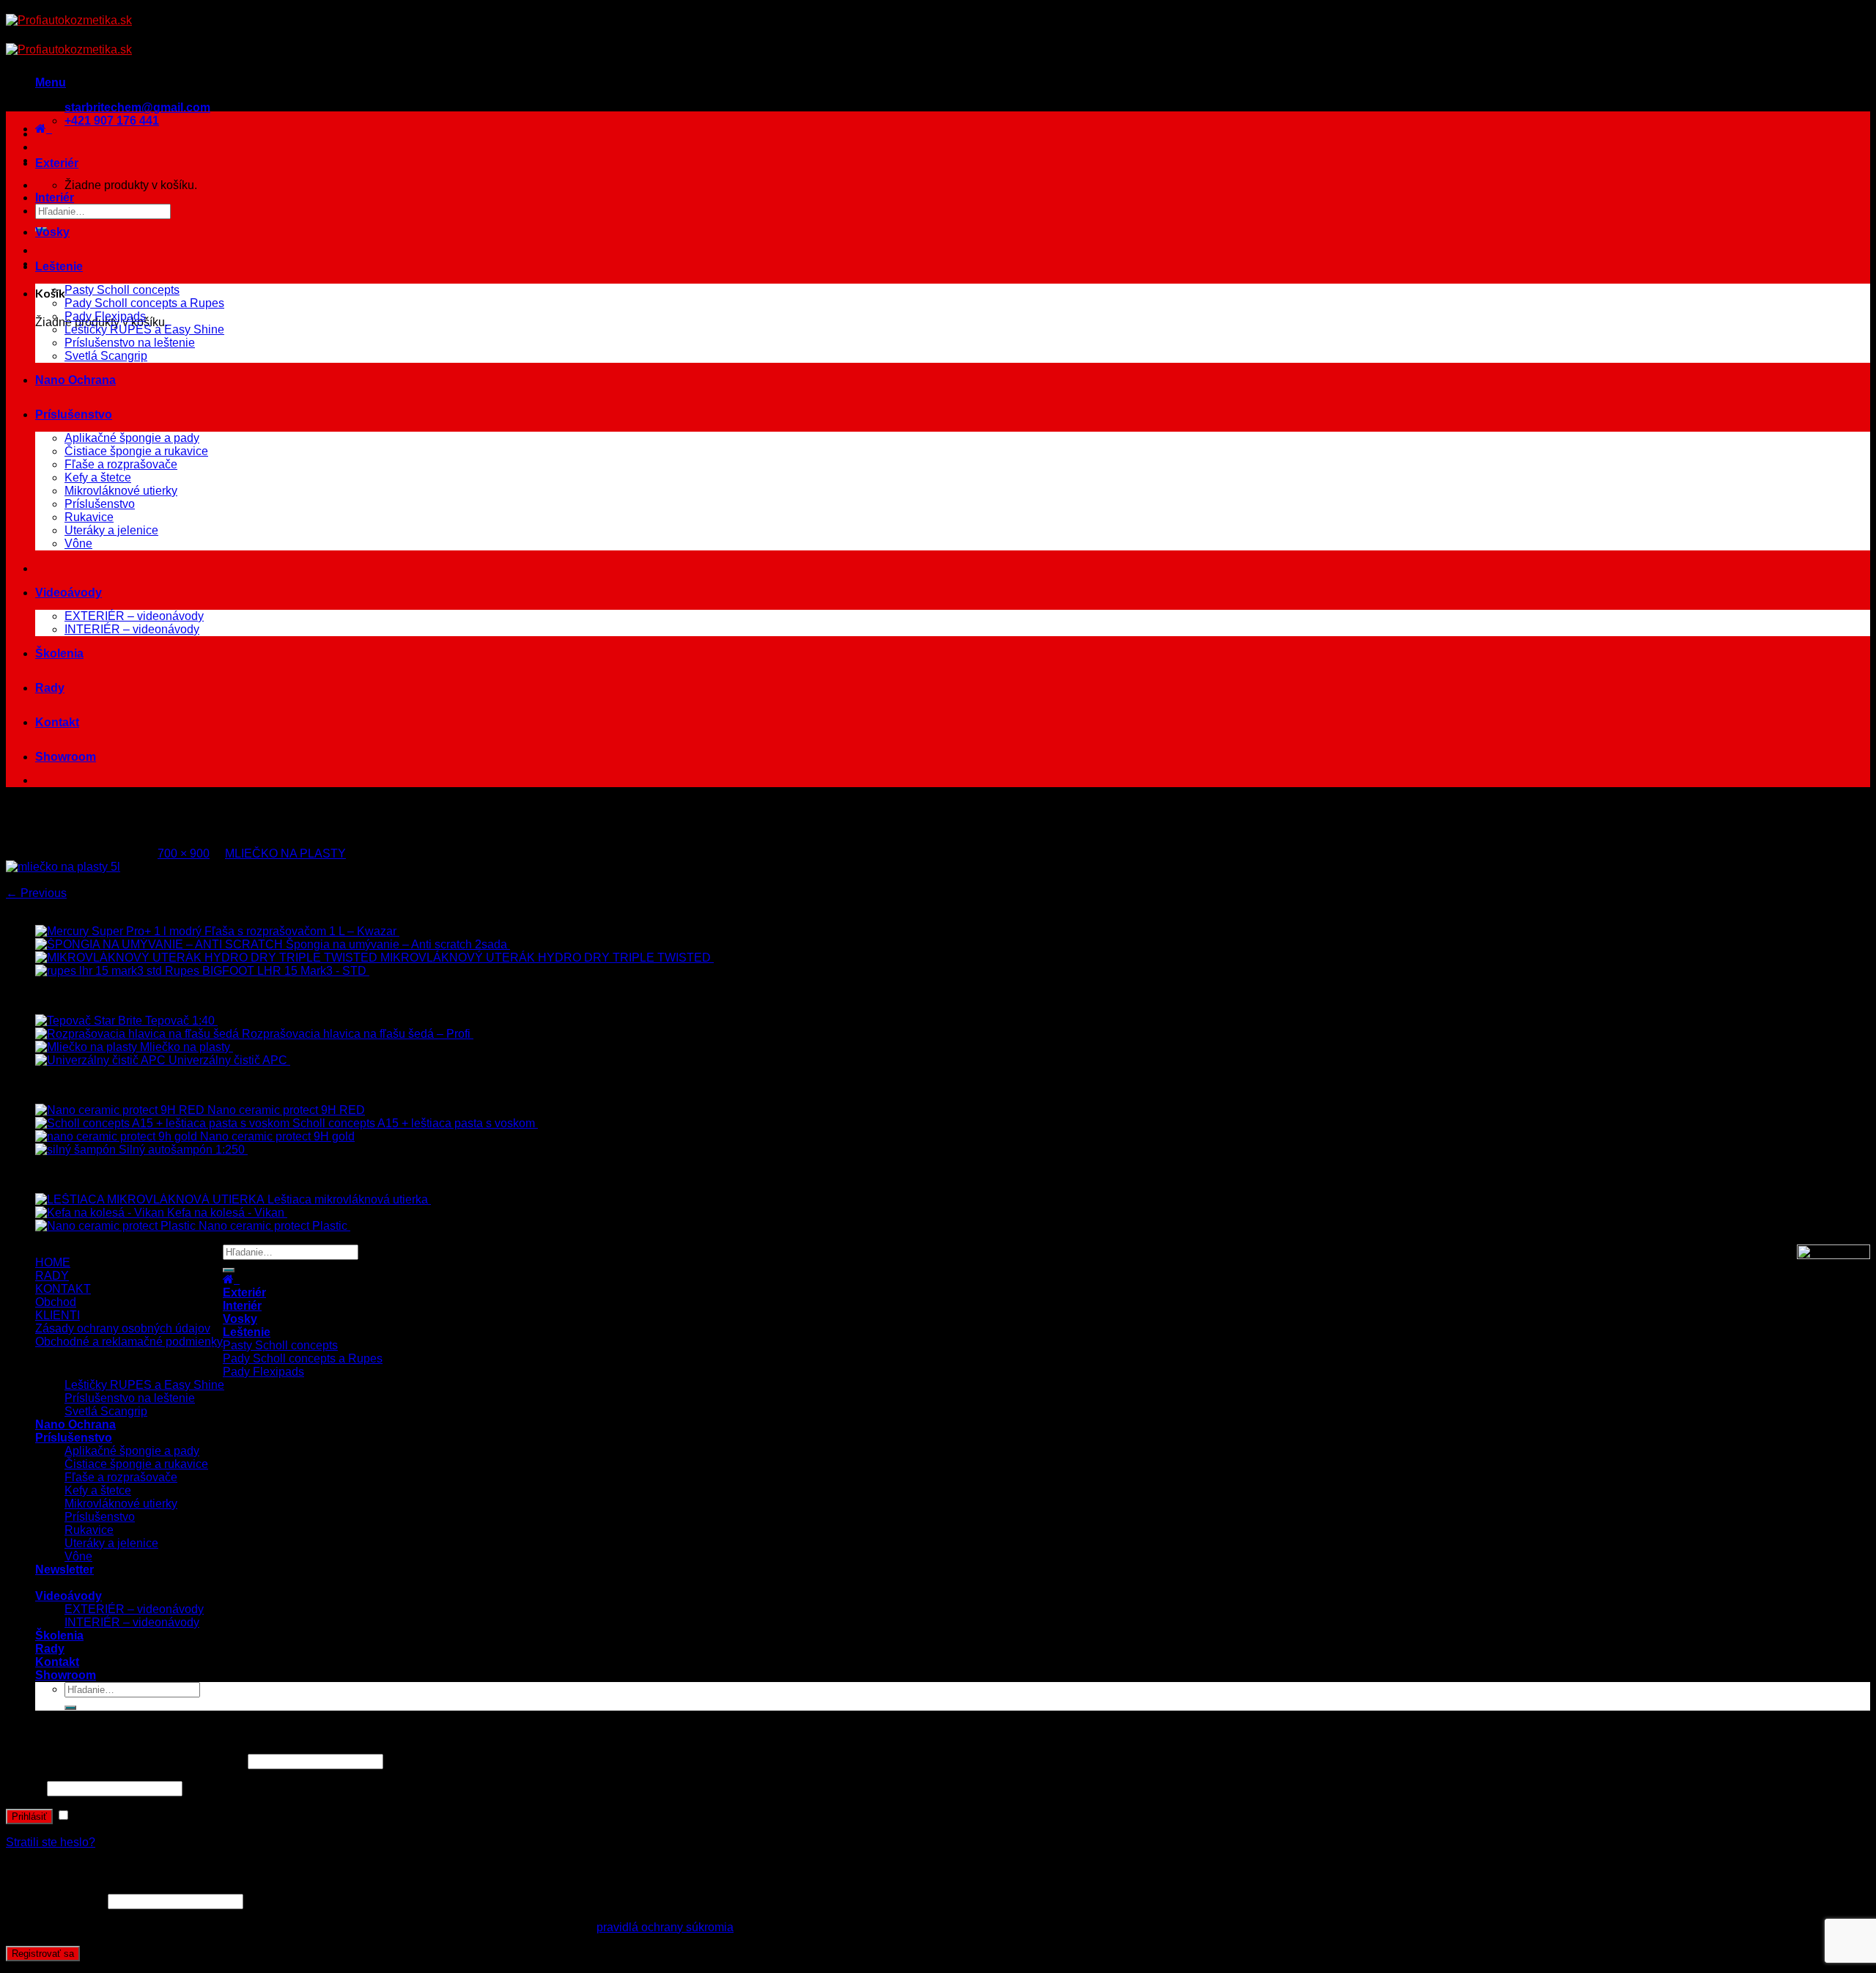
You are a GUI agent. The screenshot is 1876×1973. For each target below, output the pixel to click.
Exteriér (57, 163)
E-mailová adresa (55, 1901)
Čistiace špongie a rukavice (136, 451)
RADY (52, 1276)
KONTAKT (63, 1289)
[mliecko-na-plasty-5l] (63, 867)
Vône (78, 543)
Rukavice (89, 517)
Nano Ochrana (75, 380)
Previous (36, 893)
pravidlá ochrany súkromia (665, 1927)
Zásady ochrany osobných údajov (123, 1328)
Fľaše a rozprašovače (121, 464)
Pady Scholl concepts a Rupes (144, 303)
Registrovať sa (43, 1954)
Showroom (66, 757)
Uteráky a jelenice (111, 530)
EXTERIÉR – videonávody (134, 616)
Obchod (56, 1302)
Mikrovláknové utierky (121, 491)
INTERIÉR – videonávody (132, 629)
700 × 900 (184, 853)
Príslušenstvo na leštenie (130, 343)
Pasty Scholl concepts (122, 290)
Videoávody (69, 593)
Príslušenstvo (74, 414)
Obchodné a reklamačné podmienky (129, 1342)
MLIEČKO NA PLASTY (285, 853)
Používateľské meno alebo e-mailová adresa (125, 1761)
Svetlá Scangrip (106, 356)
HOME (53, 1262)
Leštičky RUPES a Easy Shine (144, 329)
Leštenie (59, 266)
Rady (50, 688)
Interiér (55, 198)
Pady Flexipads (105, 316)
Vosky (52, 232)
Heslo (25, 1788)
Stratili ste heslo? (51, 1842)
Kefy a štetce (98, 477)
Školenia (59, 653)
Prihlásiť (29, 1817)
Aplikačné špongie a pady (132, 438)
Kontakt (57, 722)
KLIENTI (58, 1315)
